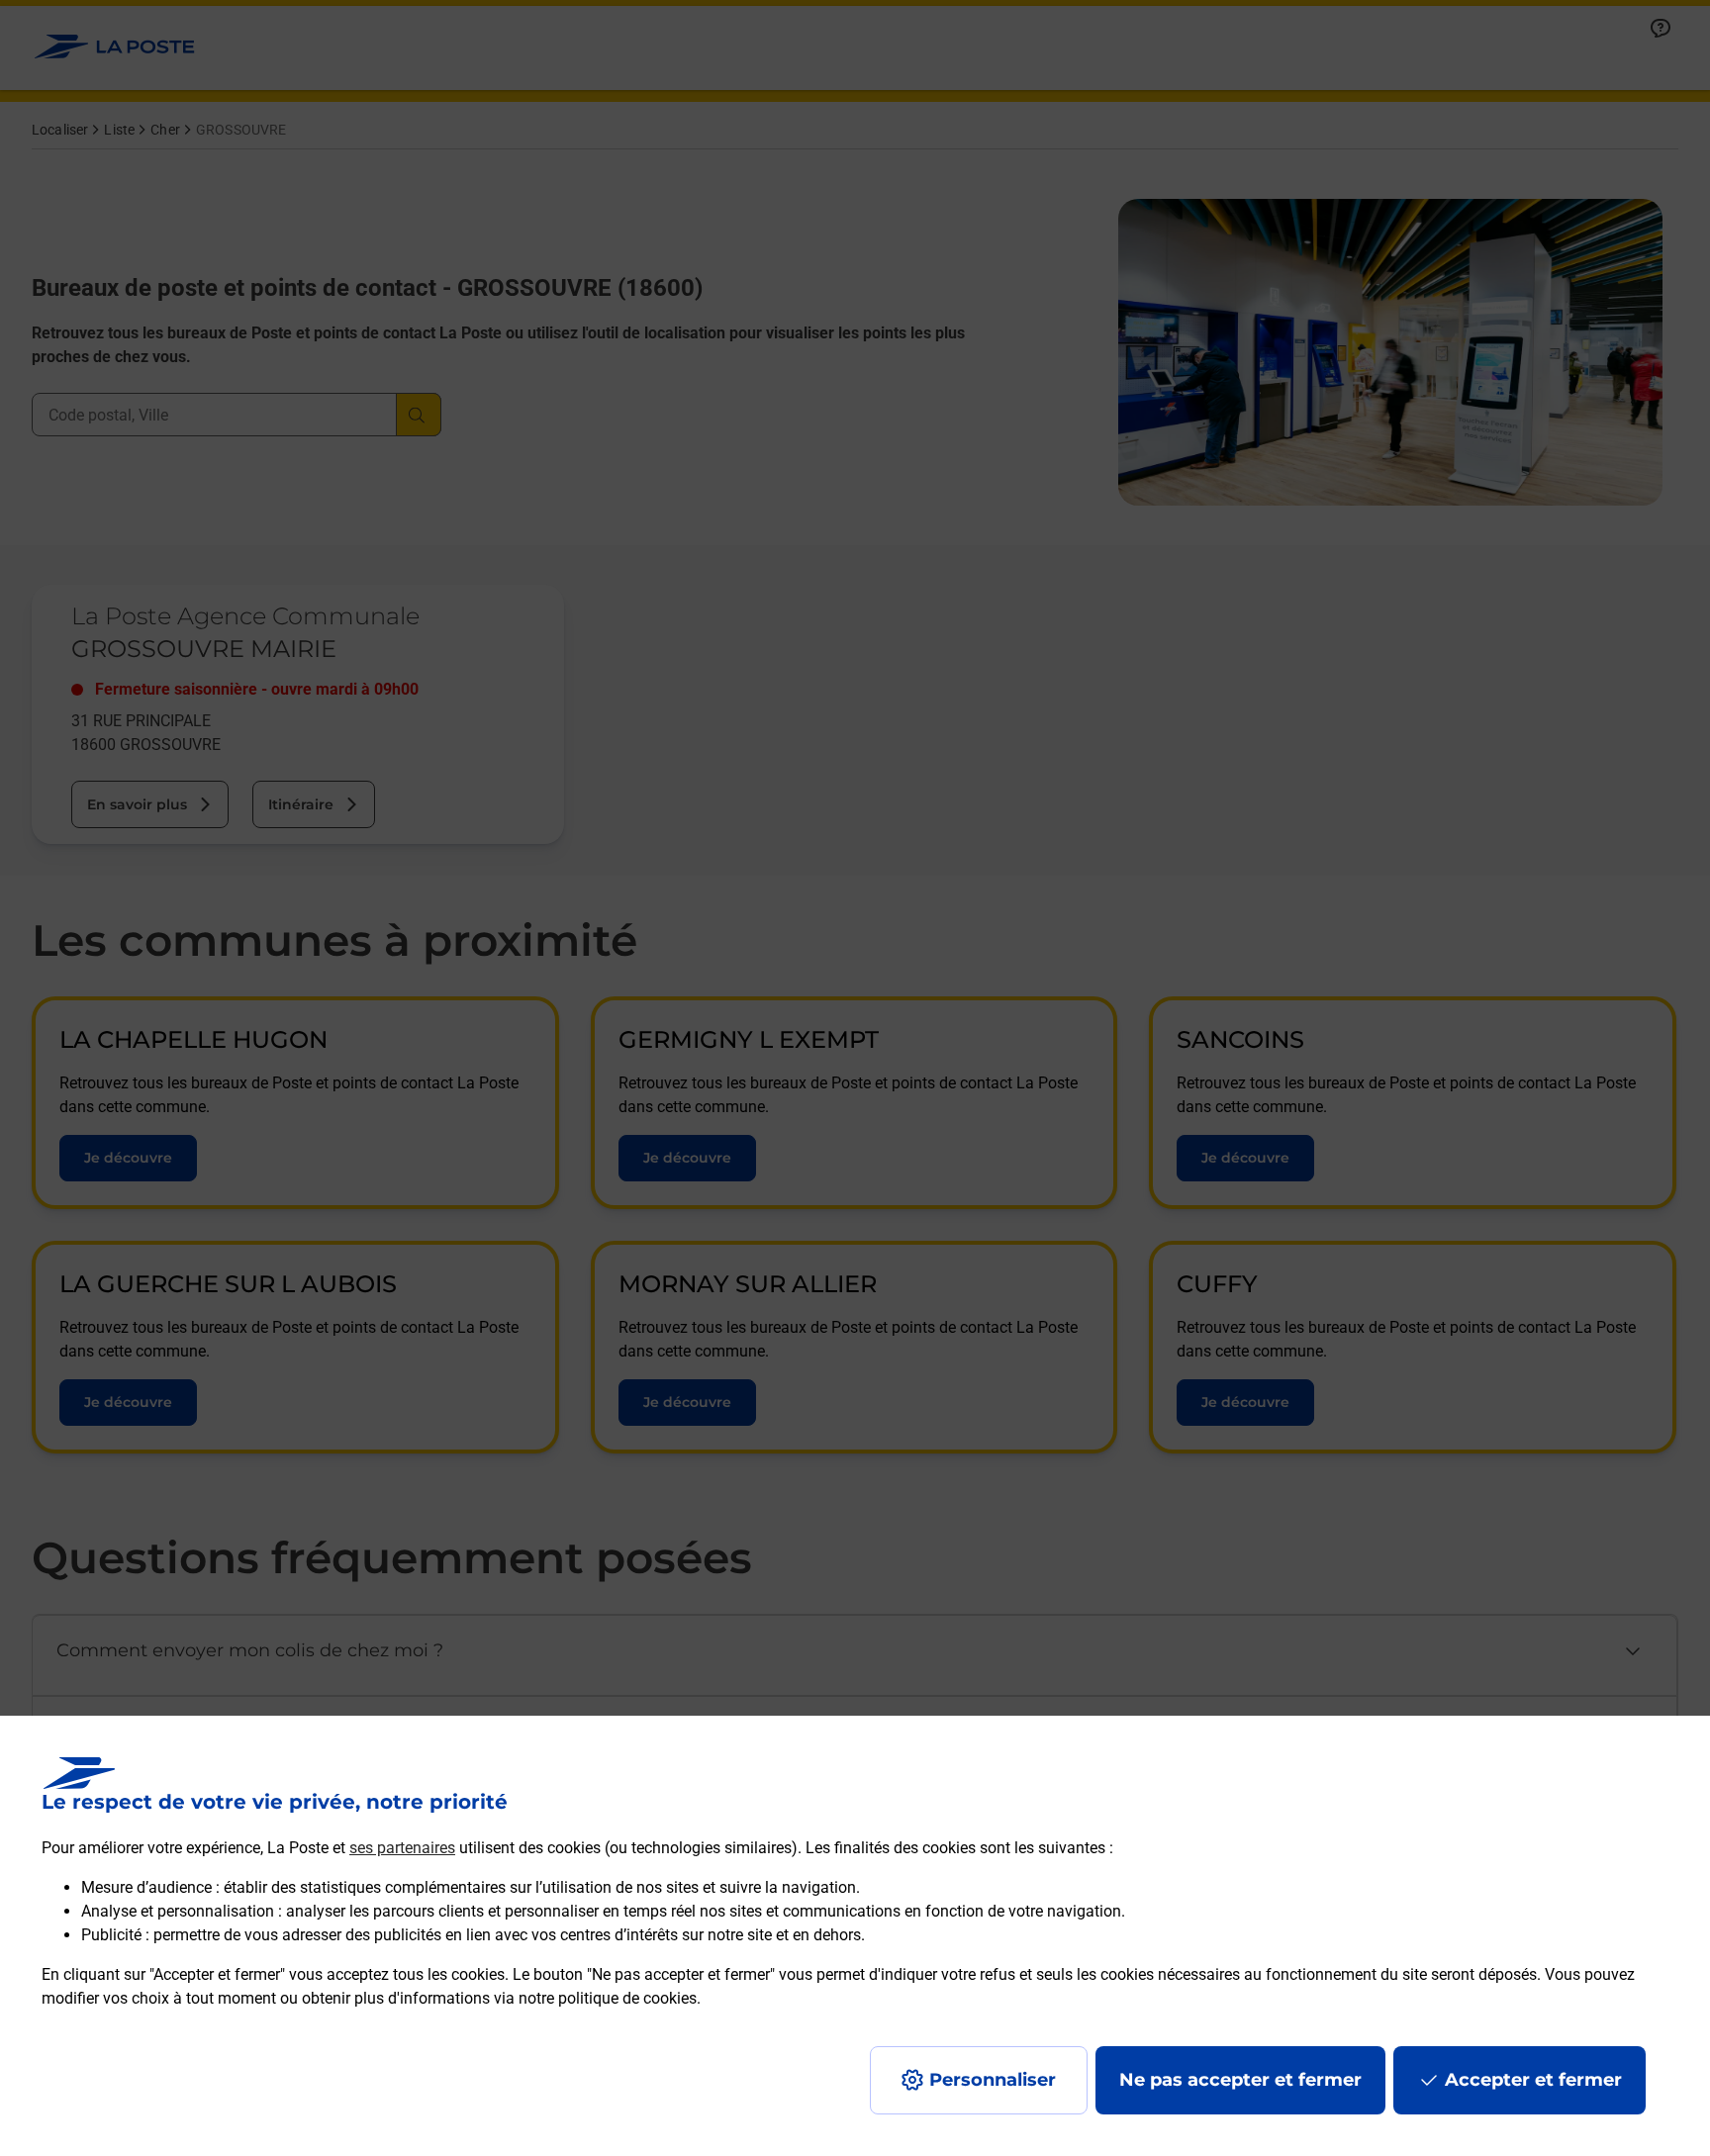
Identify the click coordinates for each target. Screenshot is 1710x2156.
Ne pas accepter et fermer (1240, 2080)
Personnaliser (993, 2080)
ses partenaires (402, 1848)
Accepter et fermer (1533, 2080)
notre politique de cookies (608, 1998)
